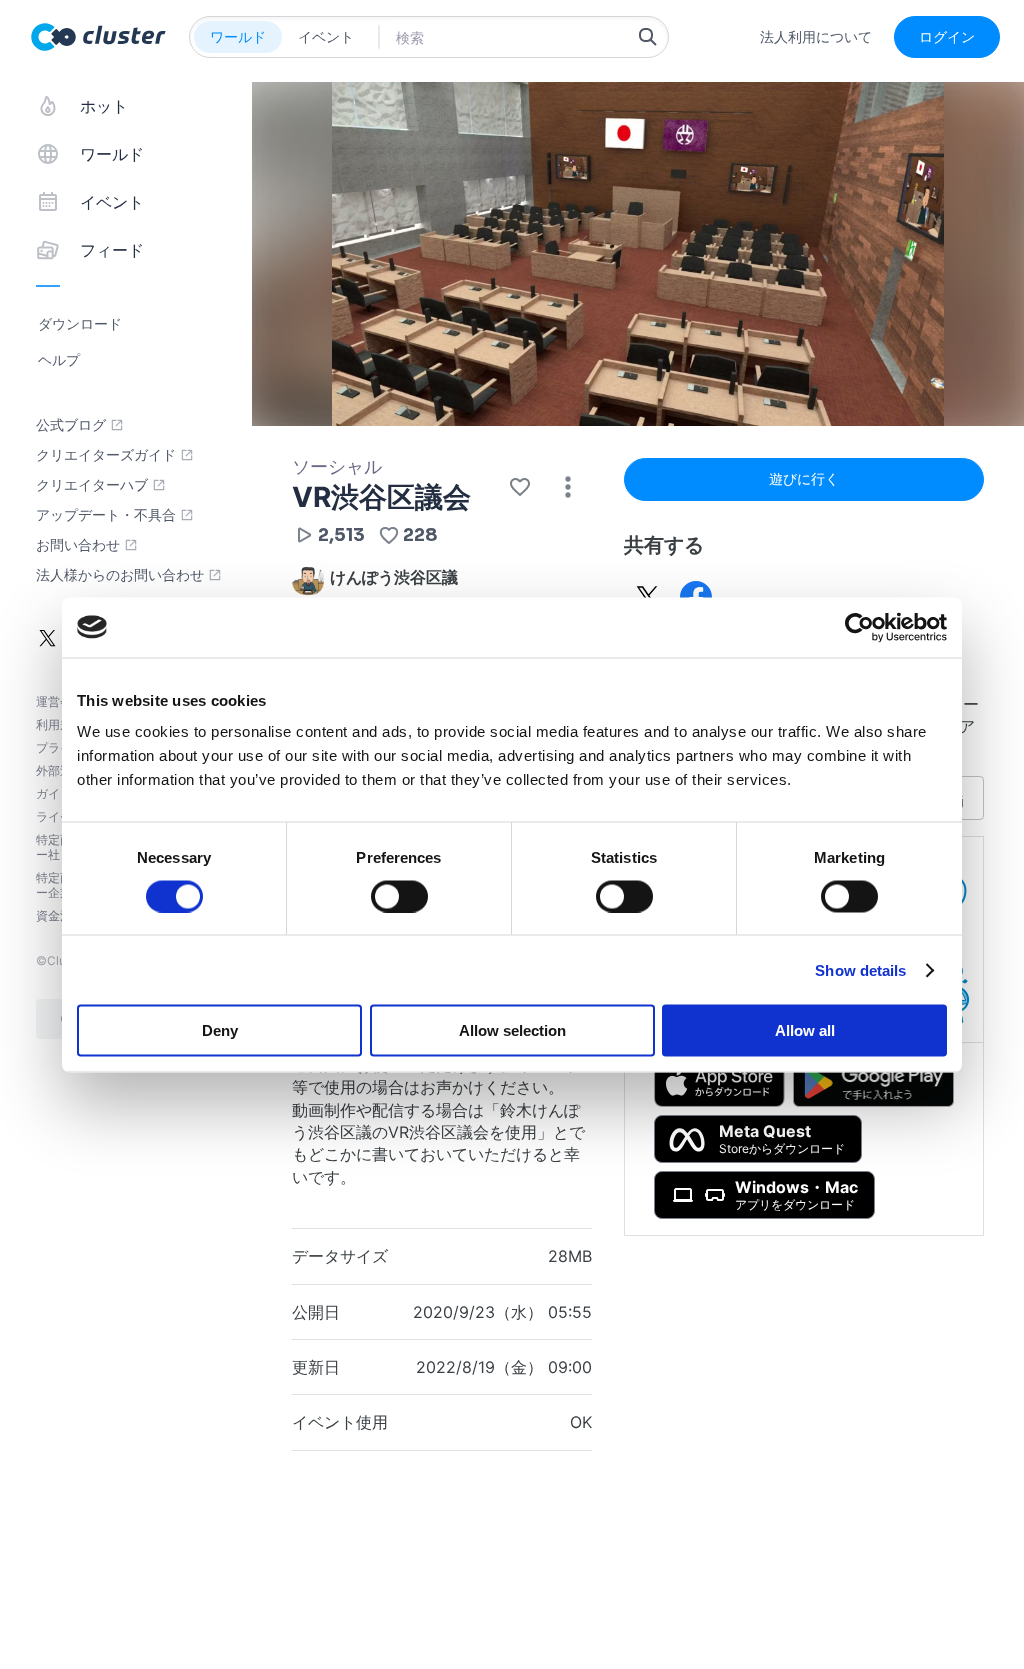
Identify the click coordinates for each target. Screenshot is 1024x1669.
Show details (860, 969)
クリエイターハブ (92, 485)
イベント (326, 36)
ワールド (238, 36)
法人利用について (816, 37)
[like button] (520, 487)
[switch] (399, 896)
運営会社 (60, 701)
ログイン (947, 36)
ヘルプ (59, 359)
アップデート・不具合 (106, 515)
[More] (568, 487)
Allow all (805, 1030)
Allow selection (512, 1030)
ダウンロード (80, 323)
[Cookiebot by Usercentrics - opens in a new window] (859, 627)
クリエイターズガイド (106, 455)
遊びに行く (804, 478)
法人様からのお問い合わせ (120, 575)
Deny (220, 1030)
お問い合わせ (78, 545)
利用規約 (60, 724)
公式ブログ (71, 425)
